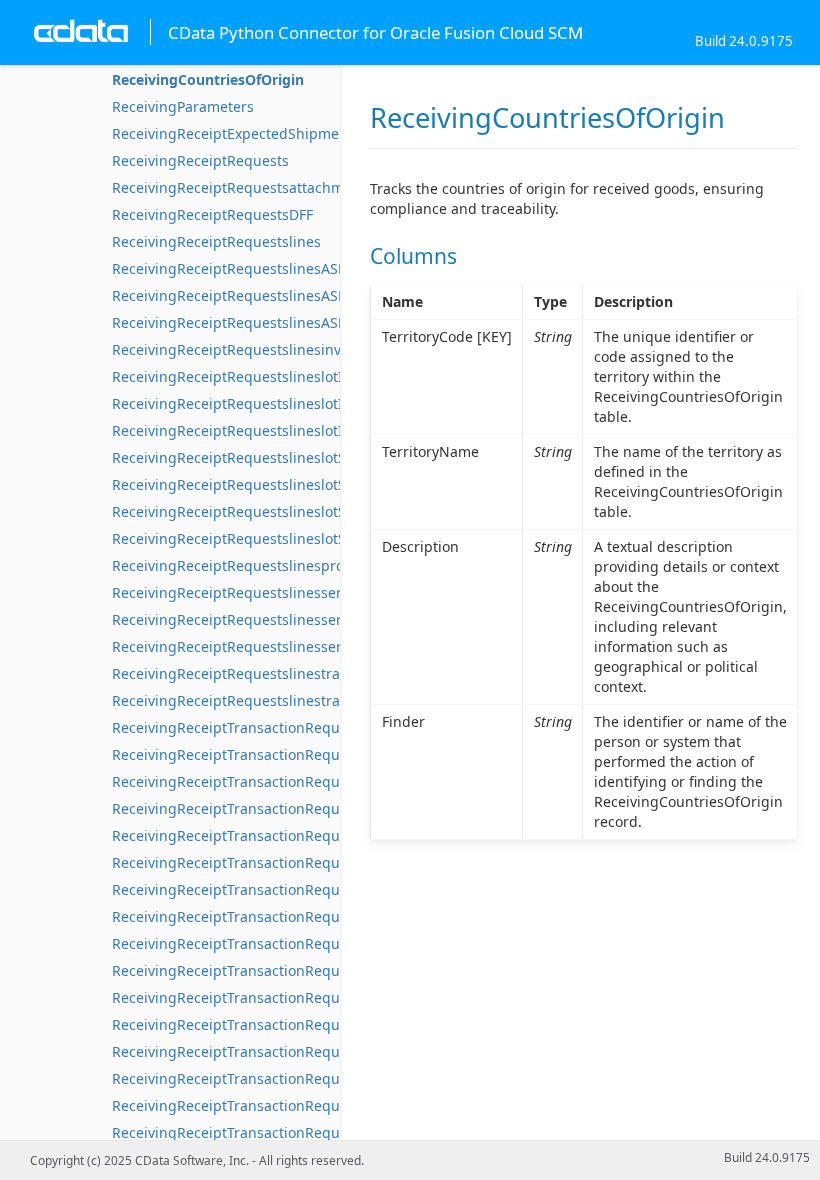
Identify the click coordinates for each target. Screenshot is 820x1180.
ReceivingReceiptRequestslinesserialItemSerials (273, 592)
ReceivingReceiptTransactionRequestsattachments (281, 754)
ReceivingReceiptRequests (200, 160)
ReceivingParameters (183, 106)
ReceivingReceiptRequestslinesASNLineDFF (256, 295)
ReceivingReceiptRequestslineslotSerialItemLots (273, 457)
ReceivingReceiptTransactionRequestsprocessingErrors (297, 1078)
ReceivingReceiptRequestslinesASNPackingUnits (274, 322)
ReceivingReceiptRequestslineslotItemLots (254, 376)
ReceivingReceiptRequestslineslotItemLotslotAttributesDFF (308, 403)
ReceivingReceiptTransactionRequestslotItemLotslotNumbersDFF (329, 889)
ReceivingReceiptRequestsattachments (242, 187)
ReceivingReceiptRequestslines (216, 241)
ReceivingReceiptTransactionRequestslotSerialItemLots (296, 916)
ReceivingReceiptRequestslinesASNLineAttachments (287, 268)
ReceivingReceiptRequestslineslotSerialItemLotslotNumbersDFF (325, 511)
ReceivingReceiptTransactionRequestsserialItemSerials (296, 1105)
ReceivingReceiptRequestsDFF (212, 214)
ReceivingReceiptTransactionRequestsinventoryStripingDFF (310, 808)
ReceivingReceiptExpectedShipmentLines (250, 133)
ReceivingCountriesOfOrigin (208, 79)
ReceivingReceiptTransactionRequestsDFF (251, 781)
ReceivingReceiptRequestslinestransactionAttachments (297, 673)
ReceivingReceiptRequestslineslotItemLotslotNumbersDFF (306, 430)
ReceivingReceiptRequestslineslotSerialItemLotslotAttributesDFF (327, 484)
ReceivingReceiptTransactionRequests (239, 727)
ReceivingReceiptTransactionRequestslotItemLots (277, 835)
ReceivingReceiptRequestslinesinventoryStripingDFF (287, 349)
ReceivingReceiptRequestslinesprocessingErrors (274, 565)
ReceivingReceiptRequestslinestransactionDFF (266, 700)
